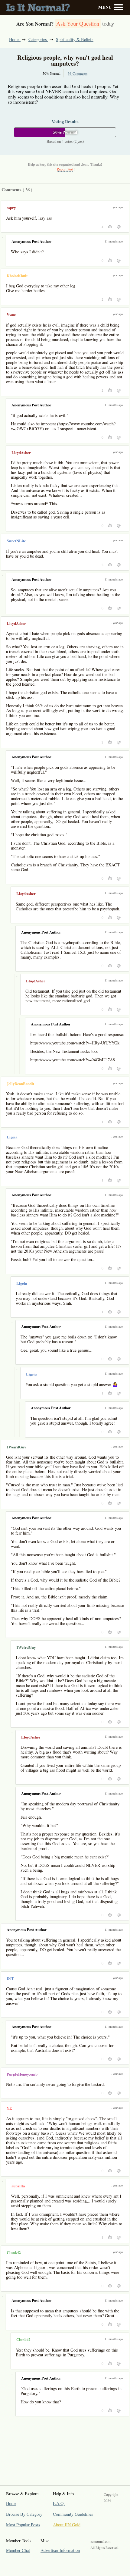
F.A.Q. (59, 2503)
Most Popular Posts (23, 2525)
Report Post (65, 169)
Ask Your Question (78, 23)
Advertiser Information (60, 2550)
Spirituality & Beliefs (75, 39)
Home (15, 39)
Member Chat (18, 2550)
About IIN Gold (67, 2525)
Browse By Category (24, 2514)
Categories (38, 39)
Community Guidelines (73, 2514)
